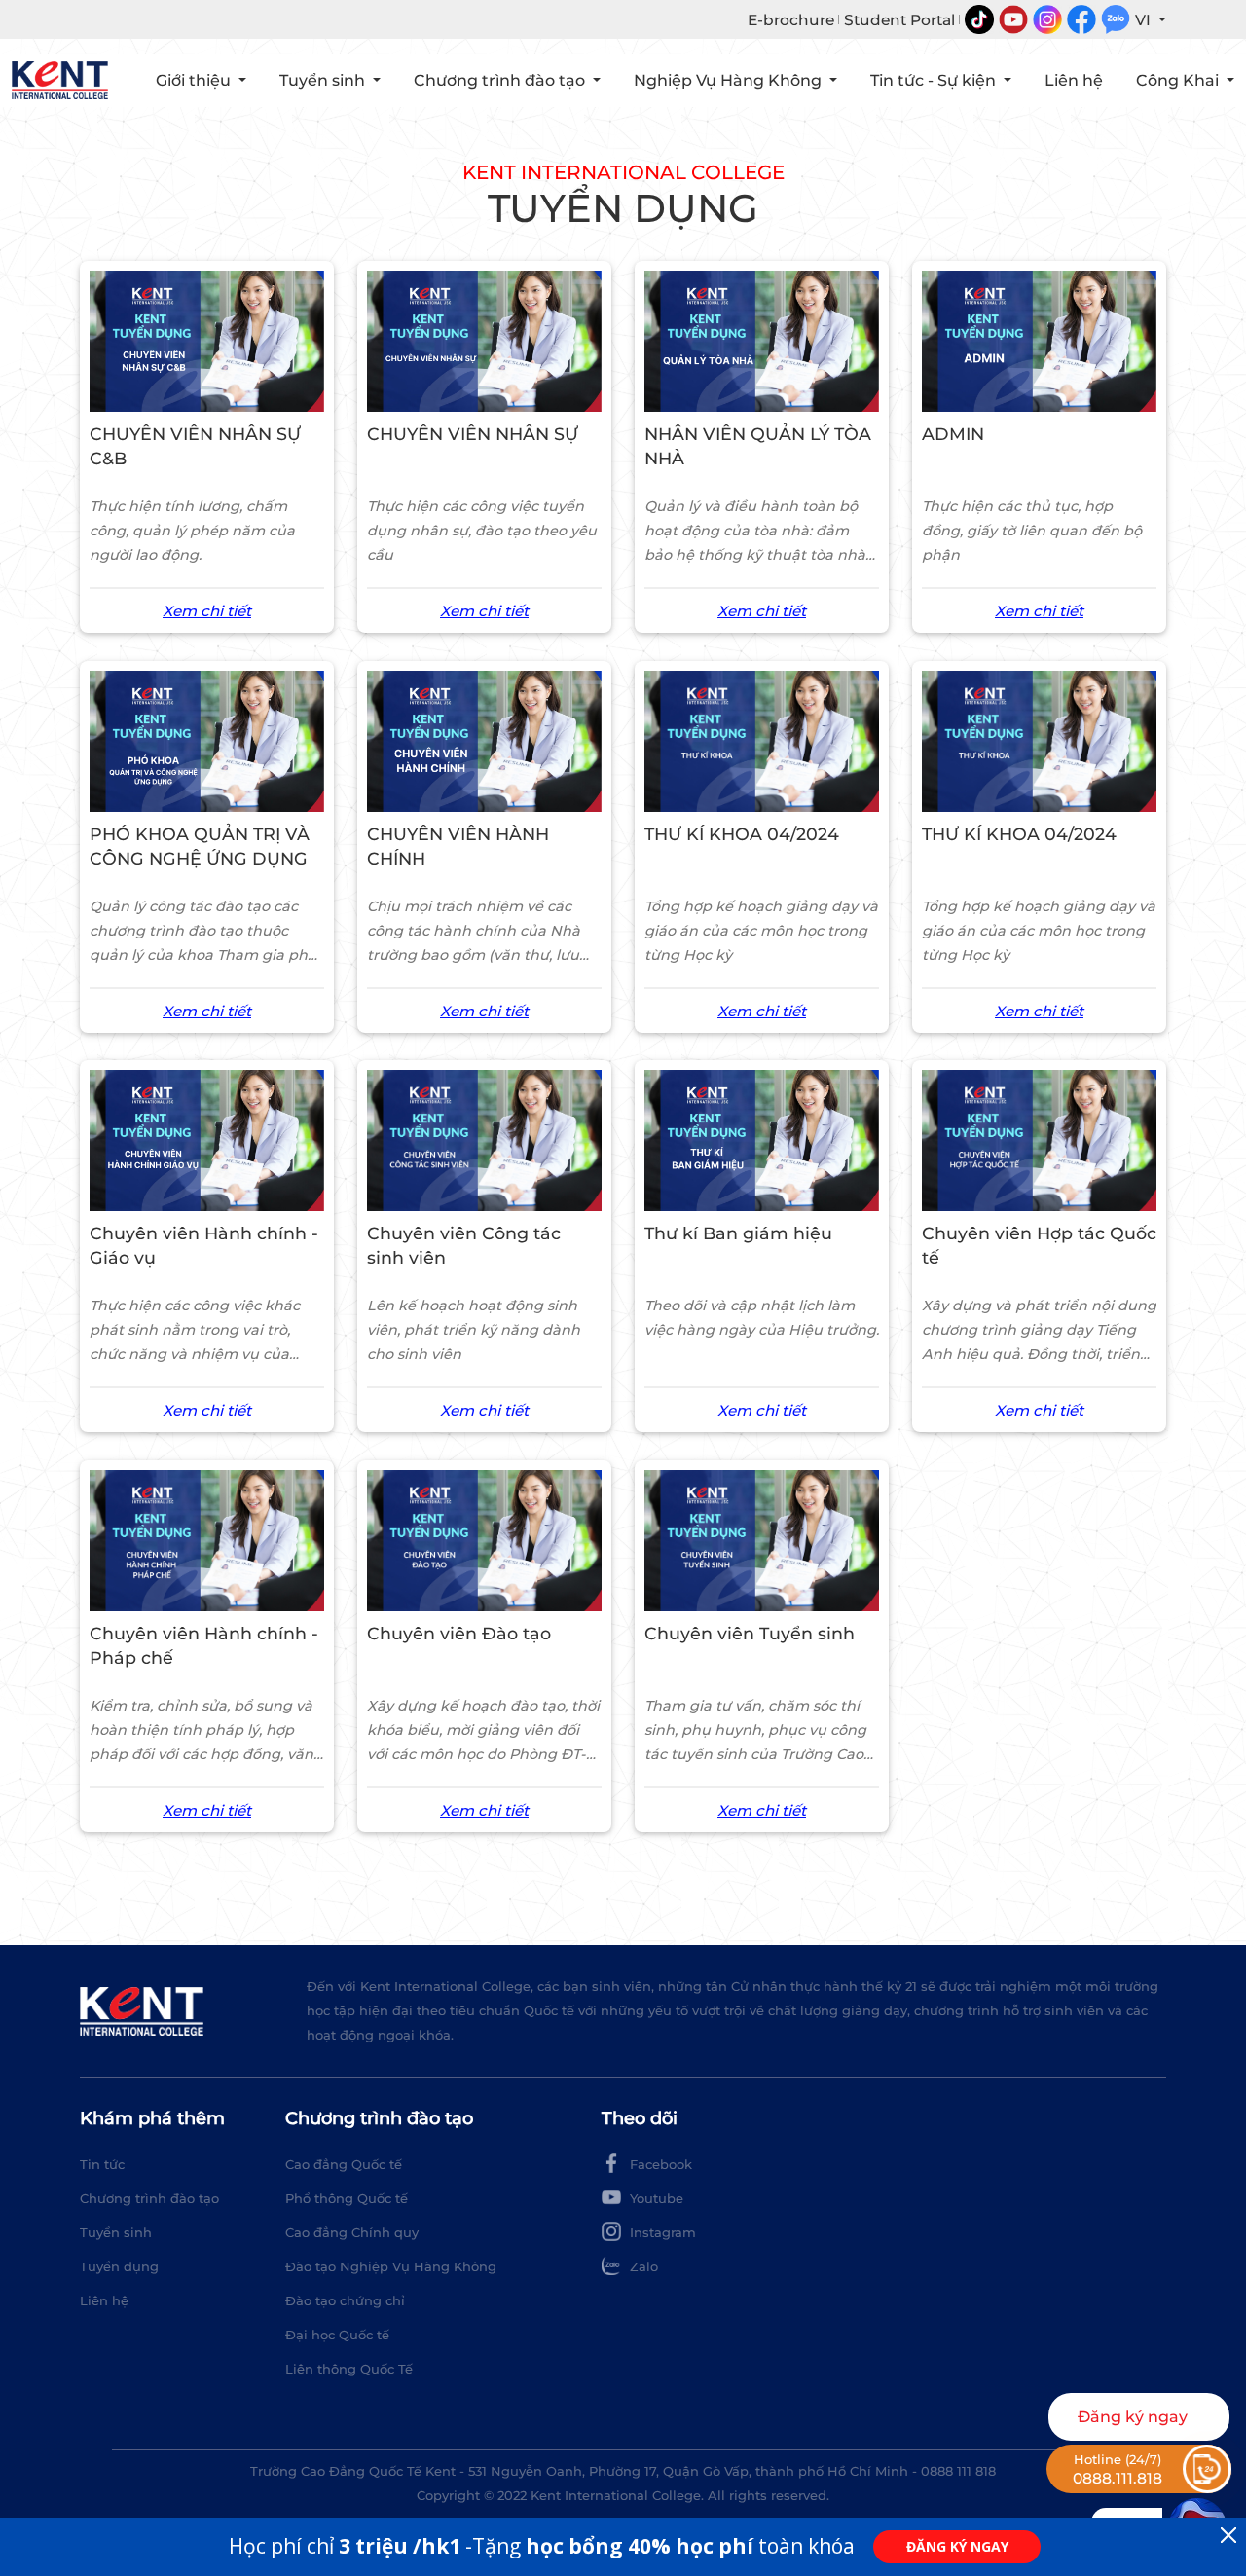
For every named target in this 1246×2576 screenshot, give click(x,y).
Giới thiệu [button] (195, 80)
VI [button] (1145, 20)
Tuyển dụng (119, 2266)
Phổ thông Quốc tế (347, 2198)
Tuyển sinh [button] (324, 80)
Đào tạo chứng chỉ (345, 2300)
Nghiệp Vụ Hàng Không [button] (730, 80)
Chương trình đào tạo (149, 2198)
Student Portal (899, 20)
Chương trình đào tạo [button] (501, 80)
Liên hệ (1074, 80)
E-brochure (791, 20)
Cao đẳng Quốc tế (344, 2164)
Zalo (642, 2266)
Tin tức (102, 2164)
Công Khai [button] (1179, 80)
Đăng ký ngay (1133, 2417)
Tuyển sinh (116, 2232)
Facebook (659, 2164)
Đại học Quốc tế (337, 2335)
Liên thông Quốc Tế (349, 2369)
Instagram (661, 2232)
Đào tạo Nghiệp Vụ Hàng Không (391, 2266)
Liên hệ (104, 2300)
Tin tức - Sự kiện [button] (935, 80)
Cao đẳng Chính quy (352, 2232)
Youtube (655, 2198)
